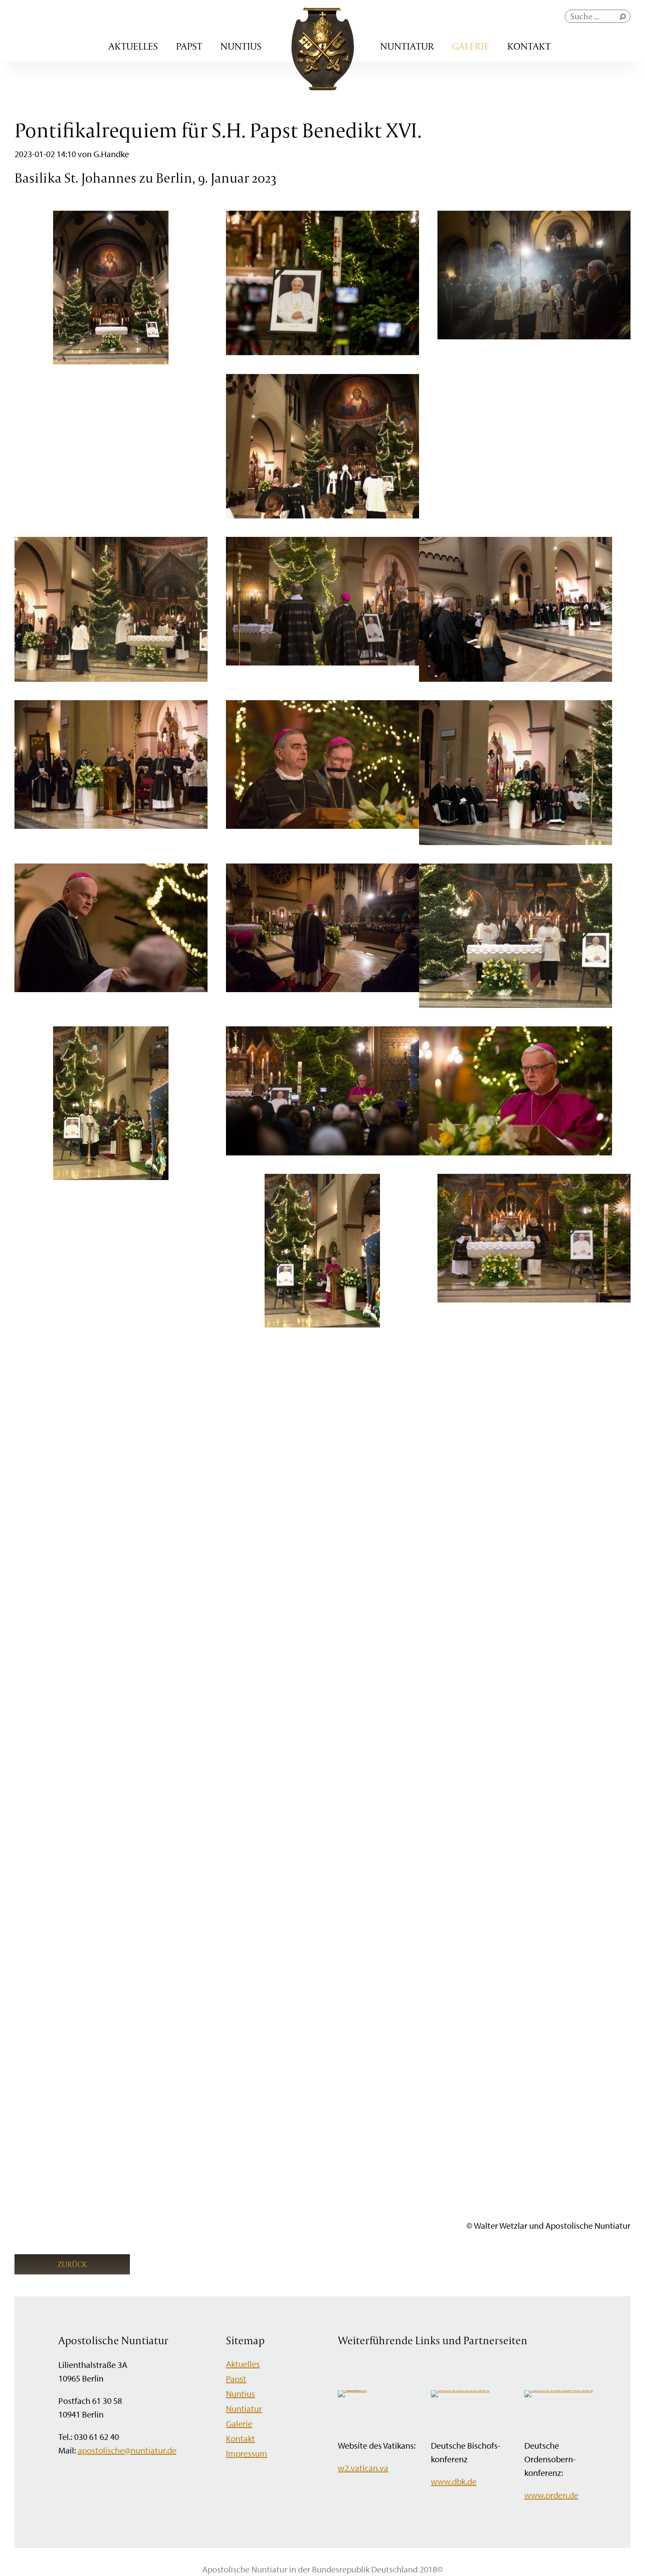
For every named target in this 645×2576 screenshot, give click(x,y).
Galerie (471, 46)
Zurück (72, 2264)
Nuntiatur (407, 46)
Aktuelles (133, 46)
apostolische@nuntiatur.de (127, 2450)
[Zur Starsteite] (323, 87)
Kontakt (529, 46)
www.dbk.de (454, 2481)
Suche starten (624, 19)
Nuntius (241, 46)
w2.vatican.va (363, 2468)
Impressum (247, 2453)
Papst (189, 46)
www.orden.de (551, 2495)
